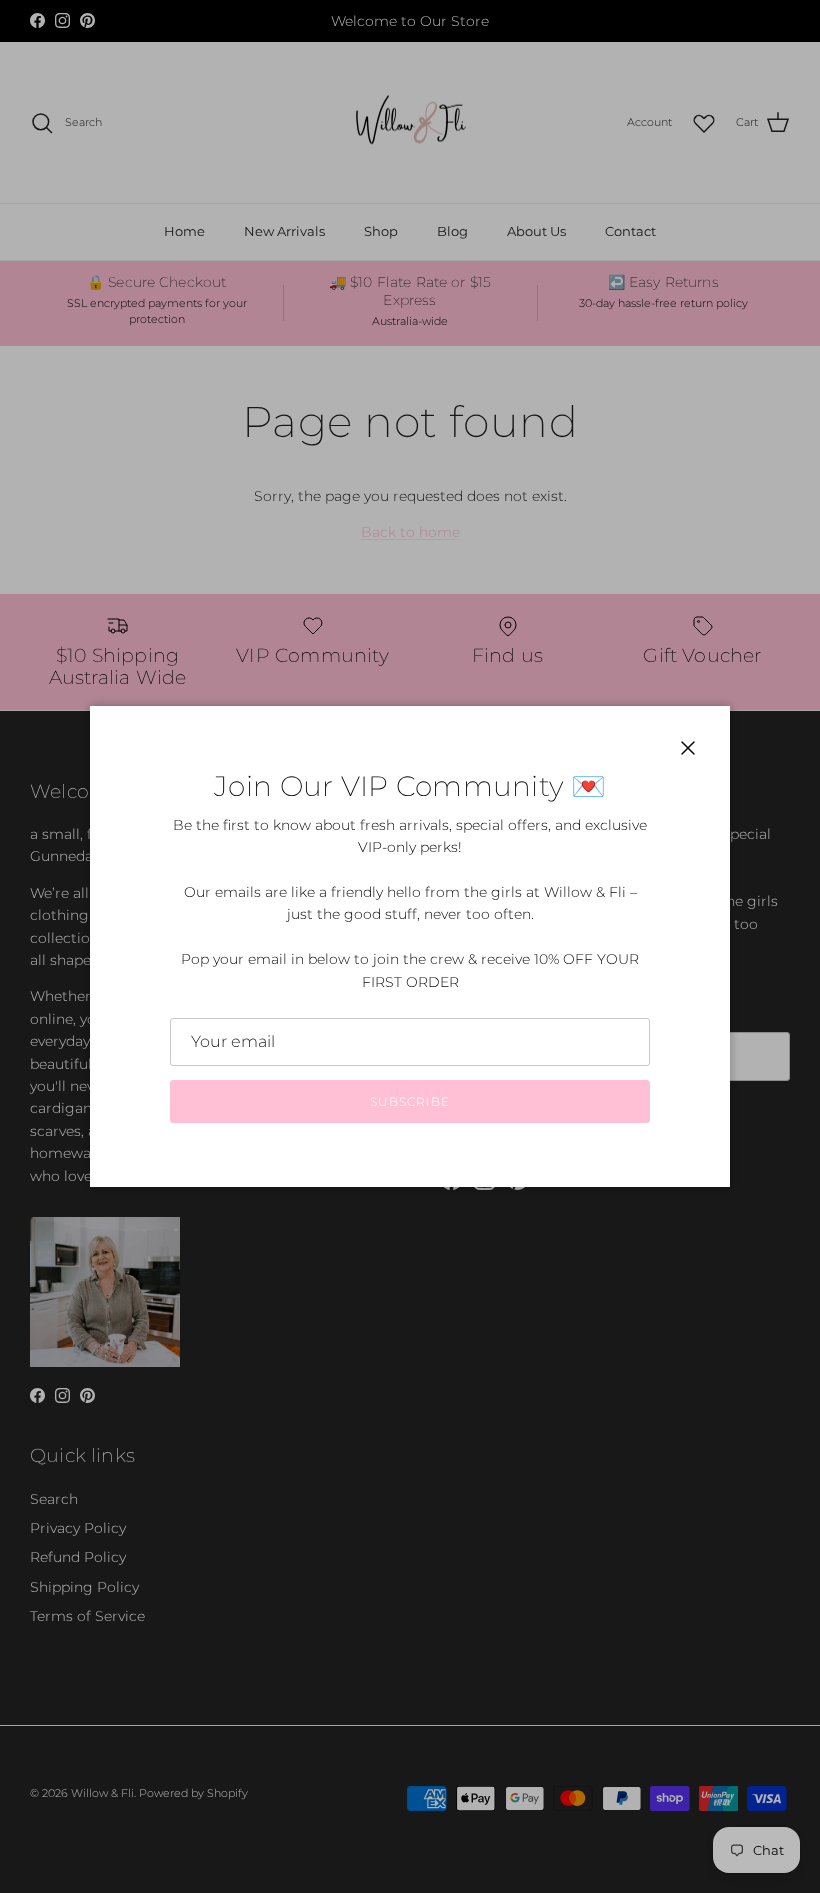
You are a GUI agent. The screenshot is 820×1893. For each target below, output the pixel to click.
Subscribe (410, 1101)
